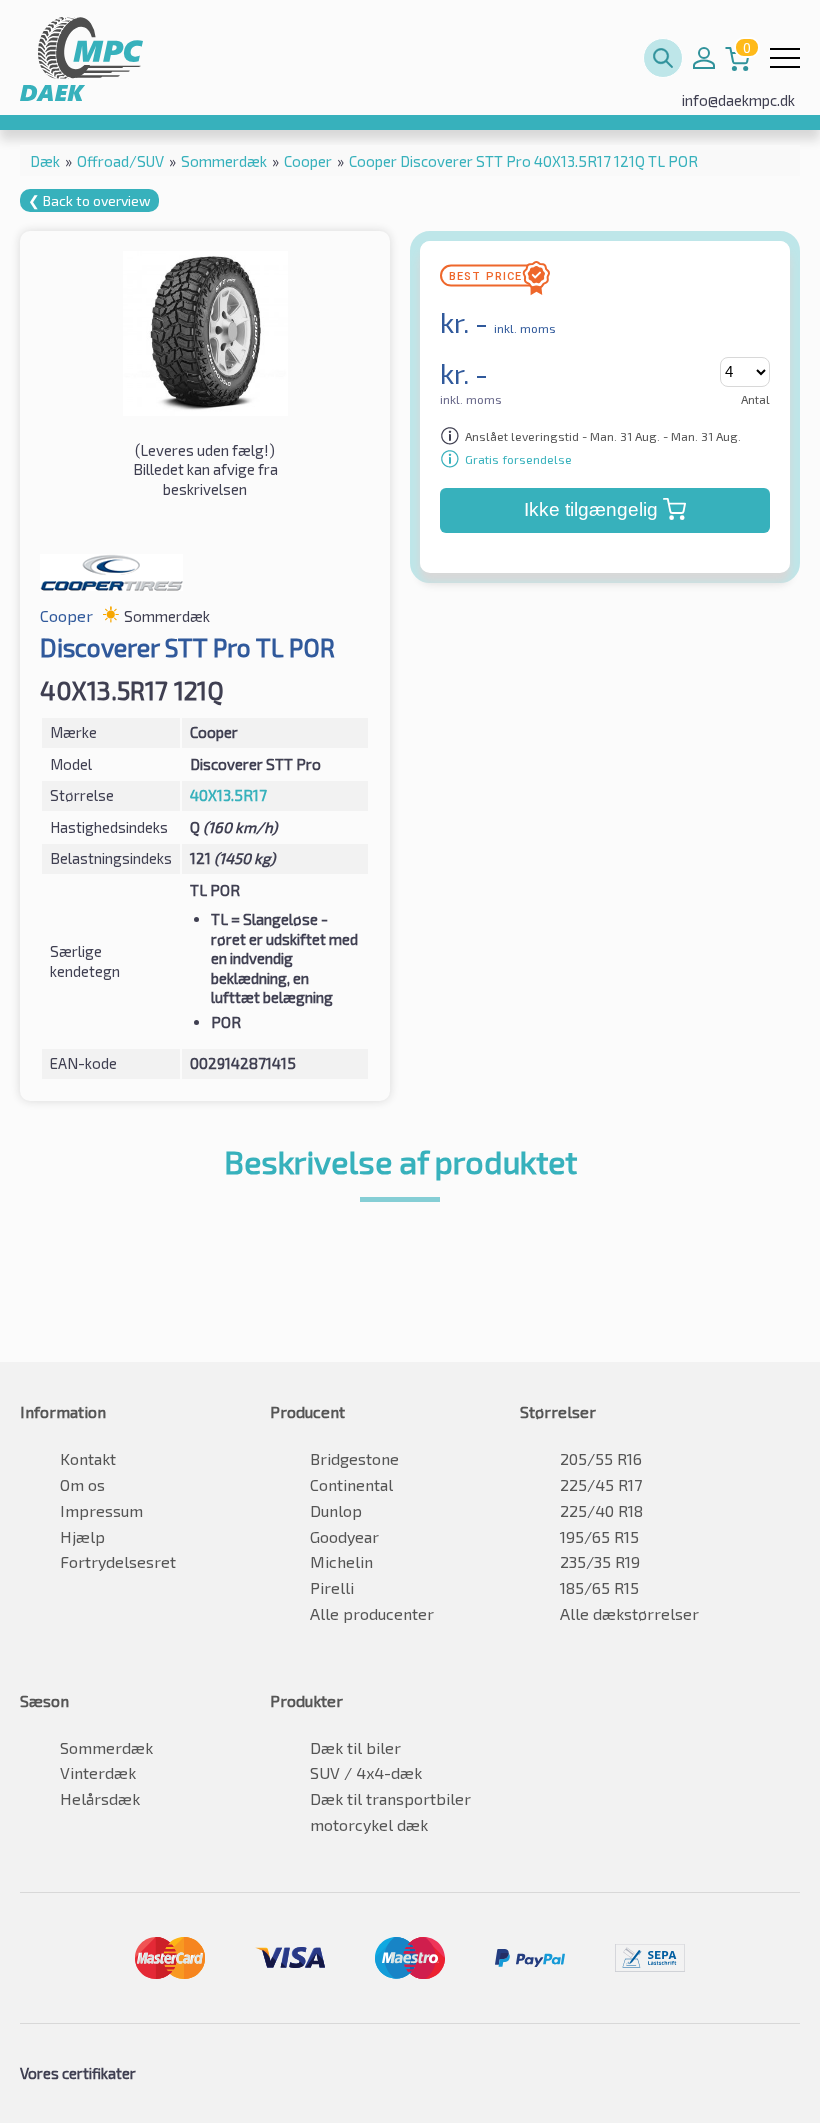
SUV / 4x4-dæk (366, 1772)
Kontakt (88, 1458)
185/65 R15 (599, 1587)
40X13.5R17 (228, 795)
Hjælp (82, 1536)
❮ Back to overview (89, 200)
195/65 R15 (599, 1536)
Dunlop (336, 1510)
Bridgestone (354, 1458)
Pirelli (332, 1587)
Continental (351, 1484)
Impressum (101, 1510)
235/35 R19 (600, 1561)
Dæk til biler (355, 1747)
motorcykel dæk (369, 1824)
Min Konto (704, 58)
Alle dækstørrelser (629, 1613)
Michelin (341, 1561)
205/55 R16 (601, 1458)
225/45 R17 (601, 1484)
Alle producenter (372, 1613)
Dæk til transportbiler (390, 1798)
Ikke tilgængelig (591, 509)
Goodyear (344, 1536)
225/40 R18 (601, 1510)
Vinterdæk (98, 1772)
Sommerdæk (106, 1747)
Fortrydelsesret (118, 1561)
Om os (82, 1484)
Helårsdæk (100, 1798)
